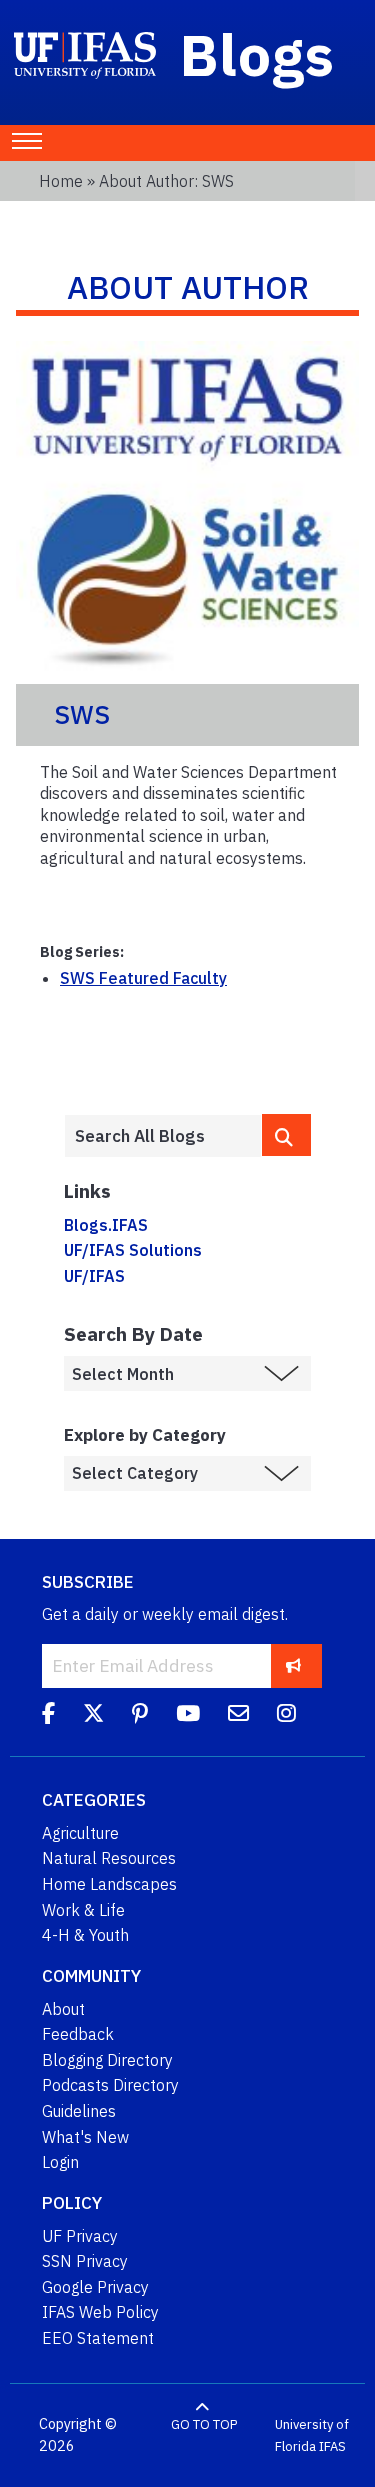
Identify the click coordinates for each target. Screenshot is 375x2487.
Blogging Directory (107, 2060)
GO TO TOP (204, 2424)
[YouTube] (188, 1716)
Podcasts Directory (110, 2085)
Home (61, 181)
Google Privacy (95, 2287)
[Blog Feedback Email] (238, 1716)
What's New (85, 2137)
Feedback (78, 2034)
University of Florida (312, 2435)
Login (60, 2162)
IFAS (332, 2446)
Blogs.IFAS (106, 1225)
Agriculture (80, 1833)
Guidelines (79, 2111)
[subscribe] (293, 1665)
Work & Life (83, 1910)
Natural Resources (109, 1858)
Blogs (257, 54)
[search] (286, 1135)
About (63, 2009)
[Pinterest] (140, 1716)
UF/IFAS (94, 1276)
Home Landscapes (109, 1884)
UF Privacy (80, 2236)
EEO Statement (98, 2338)
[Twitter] (93, 1716)
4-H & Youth (85, 1935)
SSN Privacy (85, 2261)
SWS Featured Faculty (143, 978)
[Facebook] (48, 1716)
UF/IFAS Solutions (133, 1250)
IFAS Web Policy (100, 2312)
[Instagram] (286, 1716)
